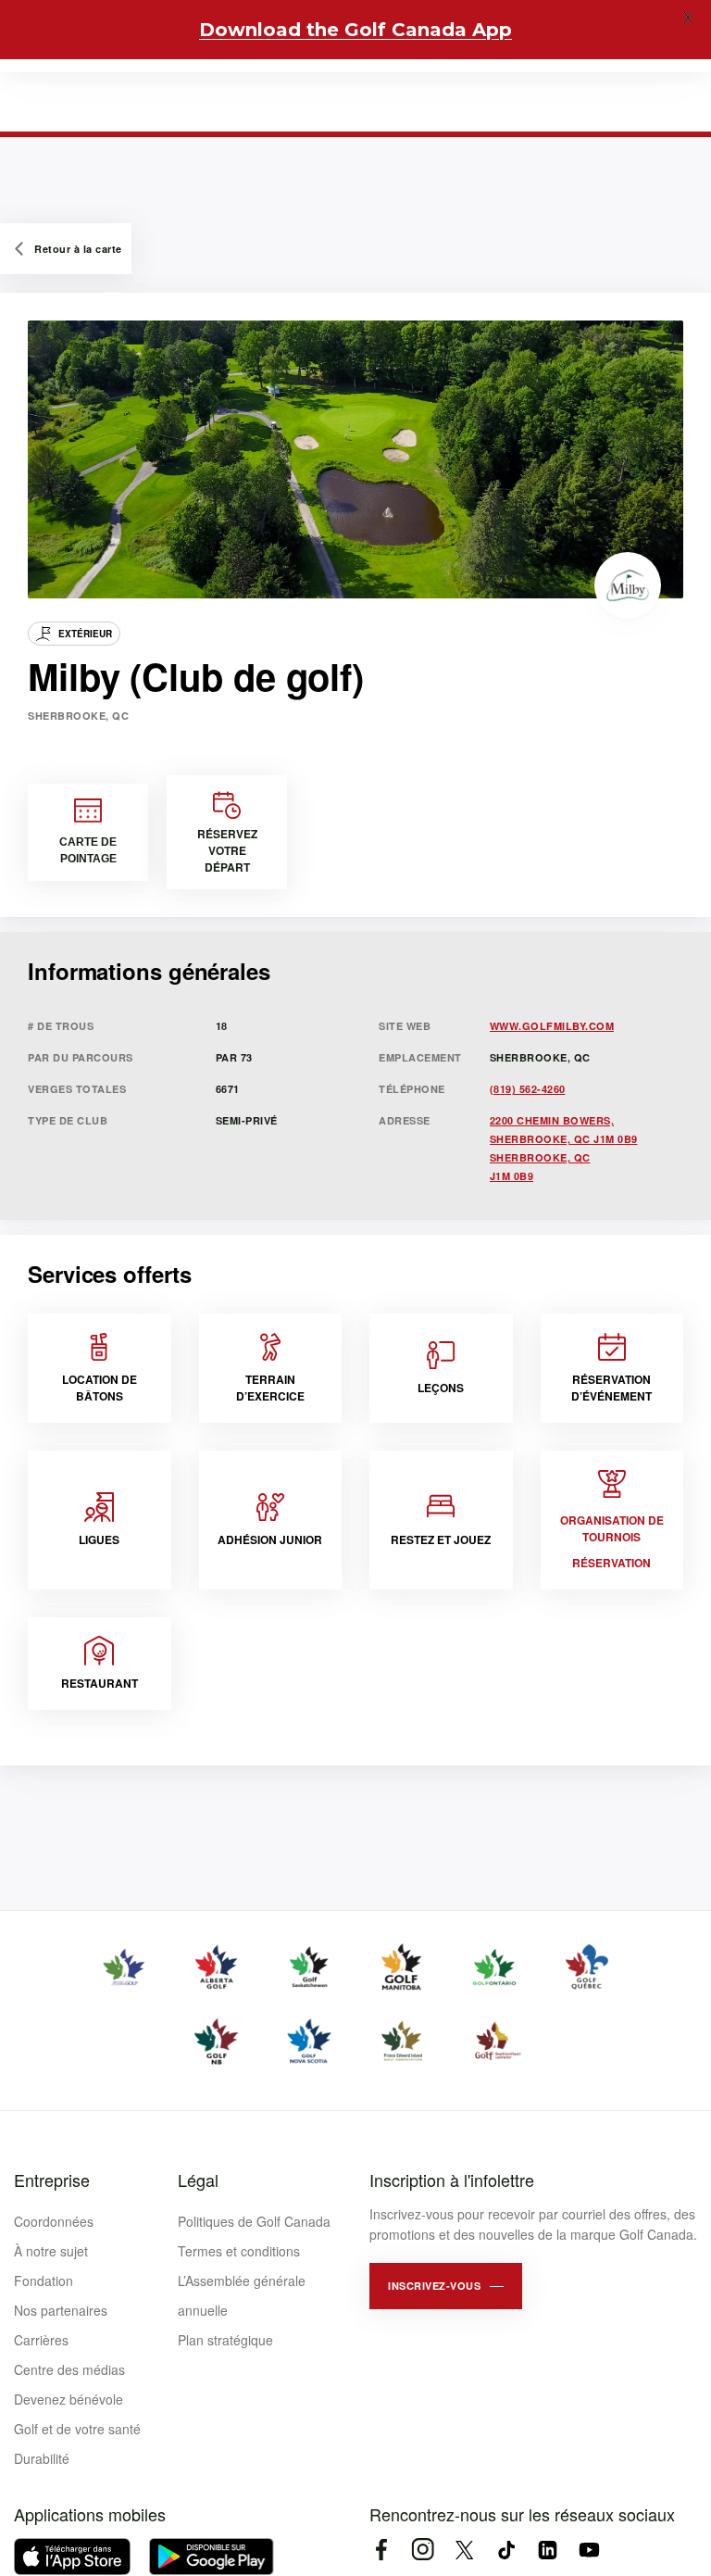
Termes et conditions (239, 2251)
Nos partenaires (61, 2310)
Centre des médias (69, 2369)
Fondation (44, 2281)
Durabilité (42, 2458)
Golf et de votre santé (77, 2429)
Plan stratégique (225, 2340)
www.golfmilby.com (552, 1026)
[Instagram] (423, 2550)
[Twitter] (464, 2550)
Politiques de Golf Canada (254, 2221)
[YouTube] (589, 2550)
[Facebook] (381, 2550)
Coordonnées (54, 2221)
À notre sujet (51, 2251)
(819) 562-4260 (528, 1089)
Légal (198, 2180)
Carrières (41, 2340)
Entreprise (52, 2180)
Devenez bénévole (69, 2399)
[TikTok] (506, 2550)
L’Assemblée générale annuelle (242, 2295)
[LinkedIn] (548, 2550)
